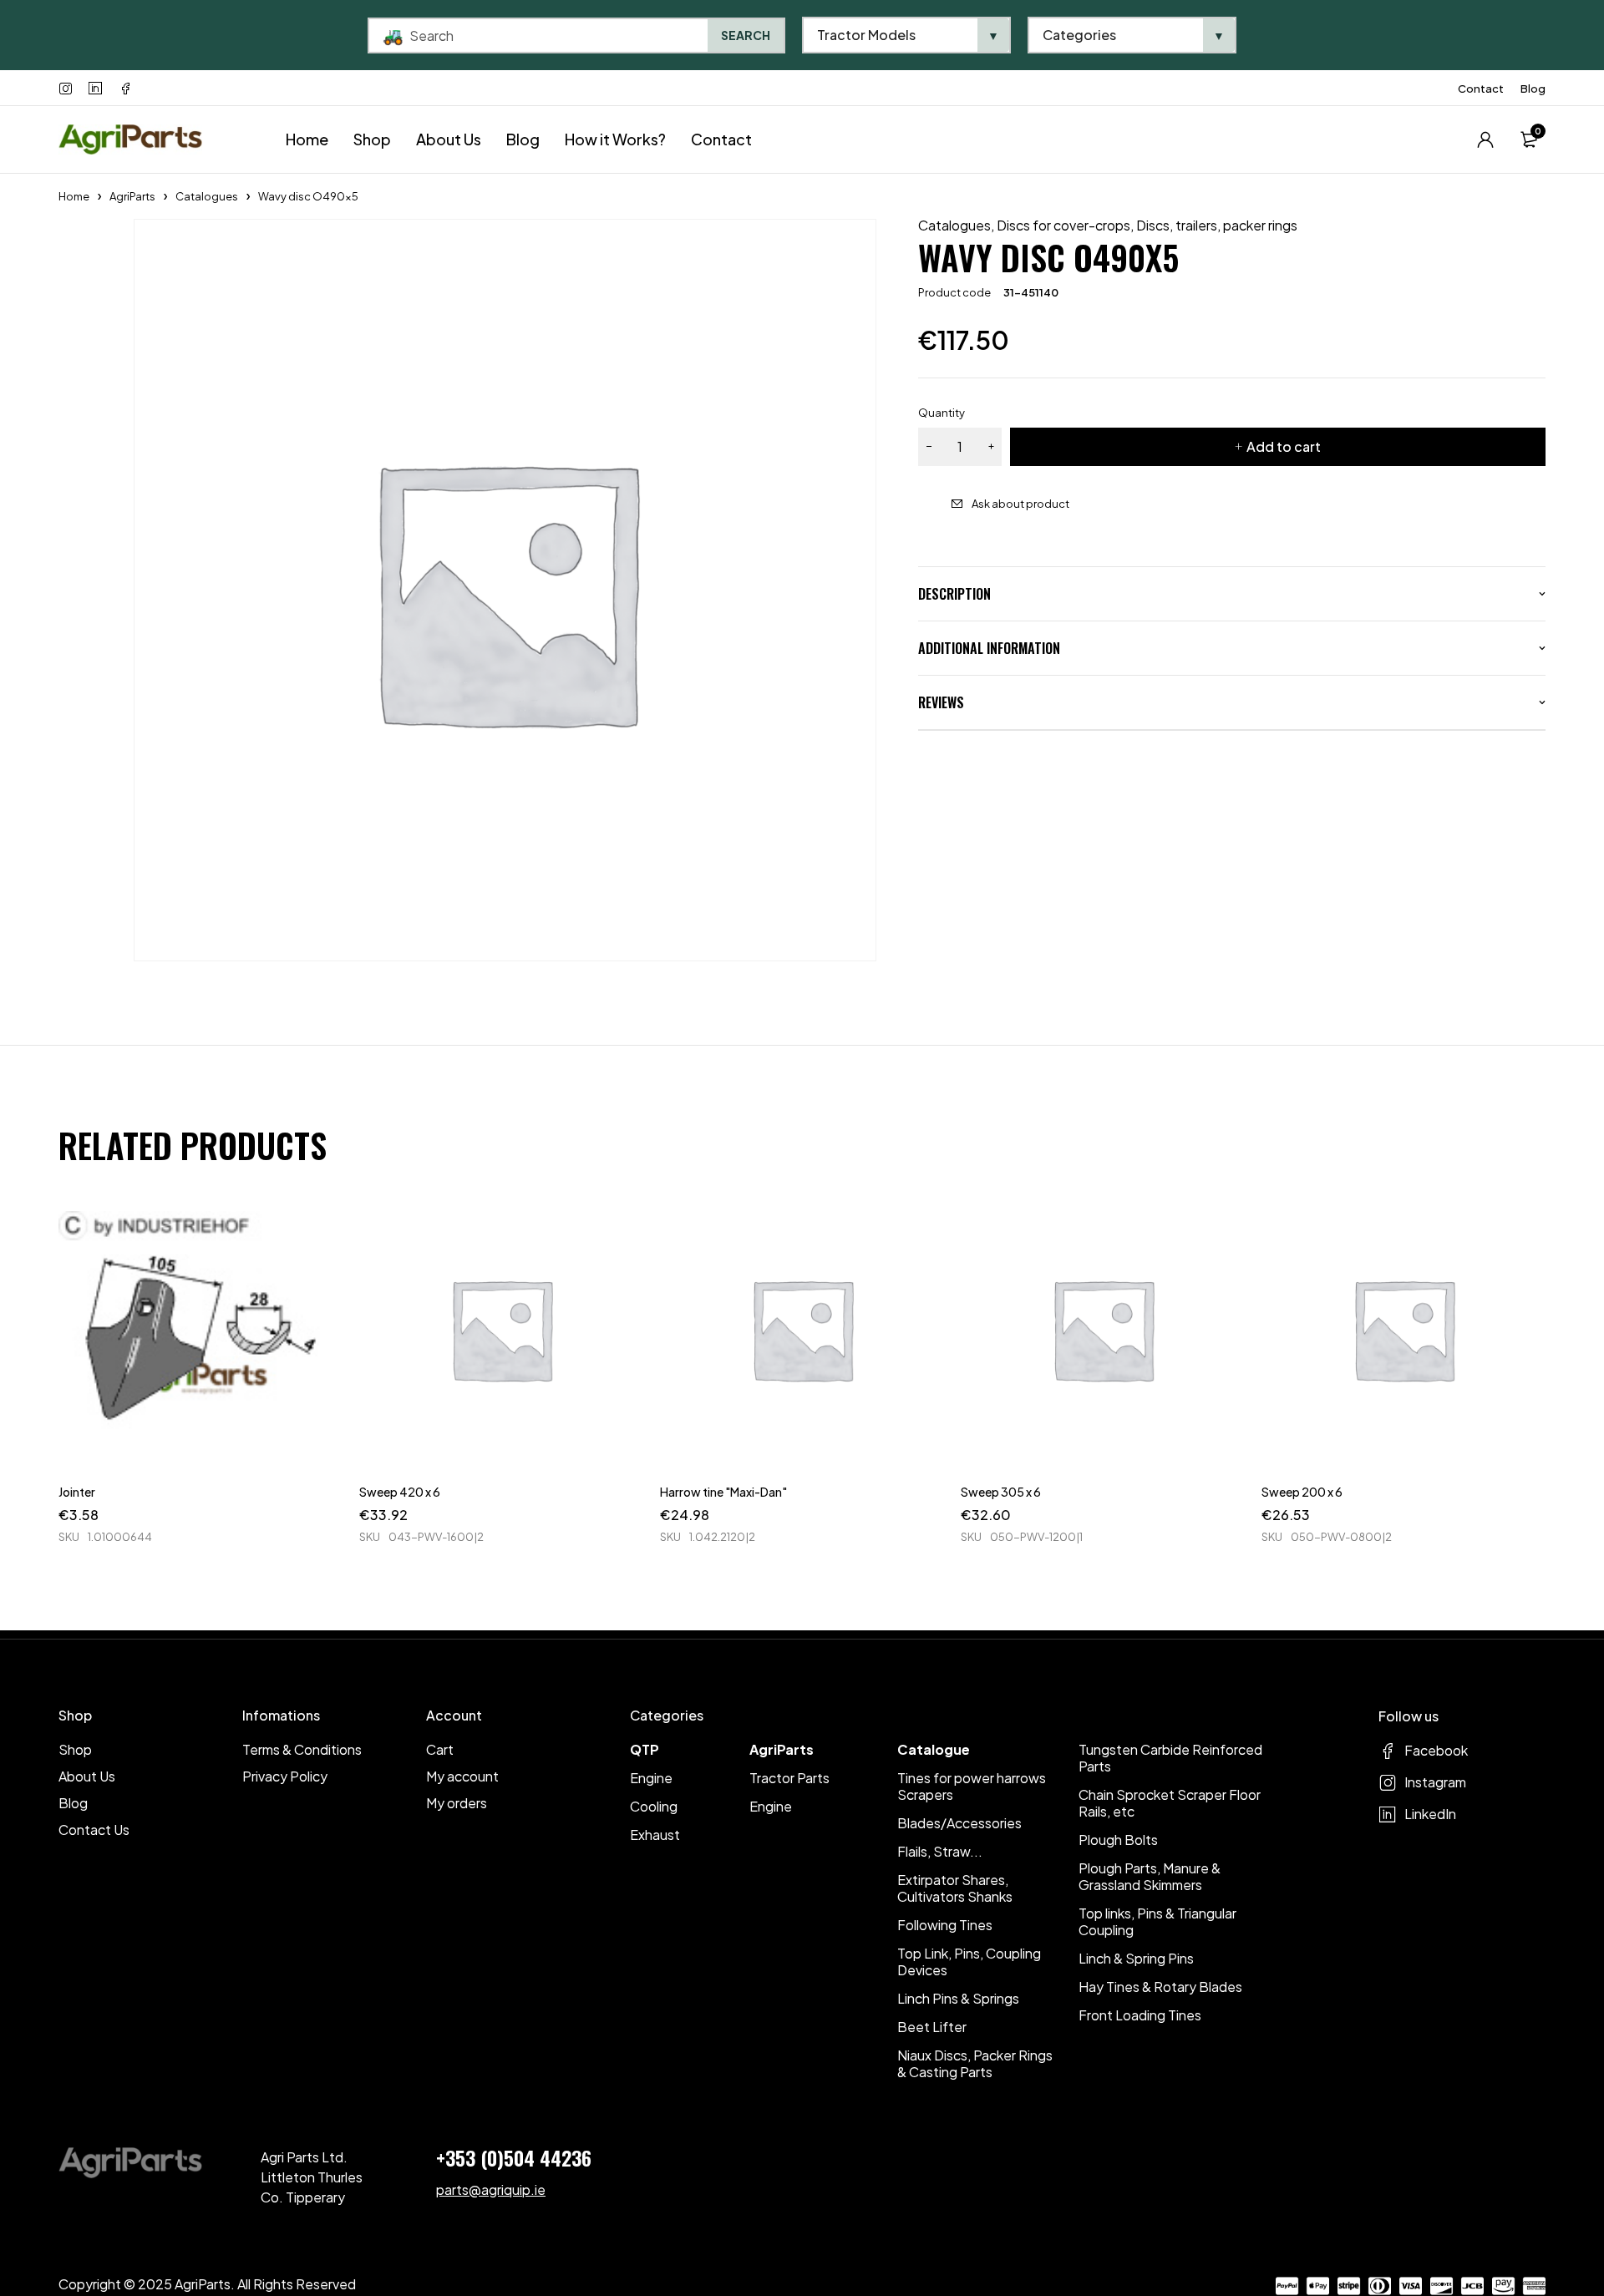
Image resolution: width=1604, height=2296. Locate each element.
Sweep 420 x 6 (400, 1492)
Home (74, 196)
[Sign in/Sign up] (1485, 139)
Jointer (77, 1492)
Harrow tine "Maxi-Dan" (723, 1492)
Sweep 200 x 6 (1302, 1492)
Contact (1481, 89)
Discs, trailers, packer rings (1217, 226)
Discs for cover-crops (1063, 226)
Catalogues (207, 196)
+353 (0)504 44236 (514, 2157)
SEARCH (746, 35)
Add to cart (1284, 446)
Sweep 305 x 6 (1001, 1492)
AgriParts (132, 196)
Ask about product (1020, 504)
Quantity (942, 413)
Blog (1533, 89)
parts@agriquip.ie (491, 2190)
